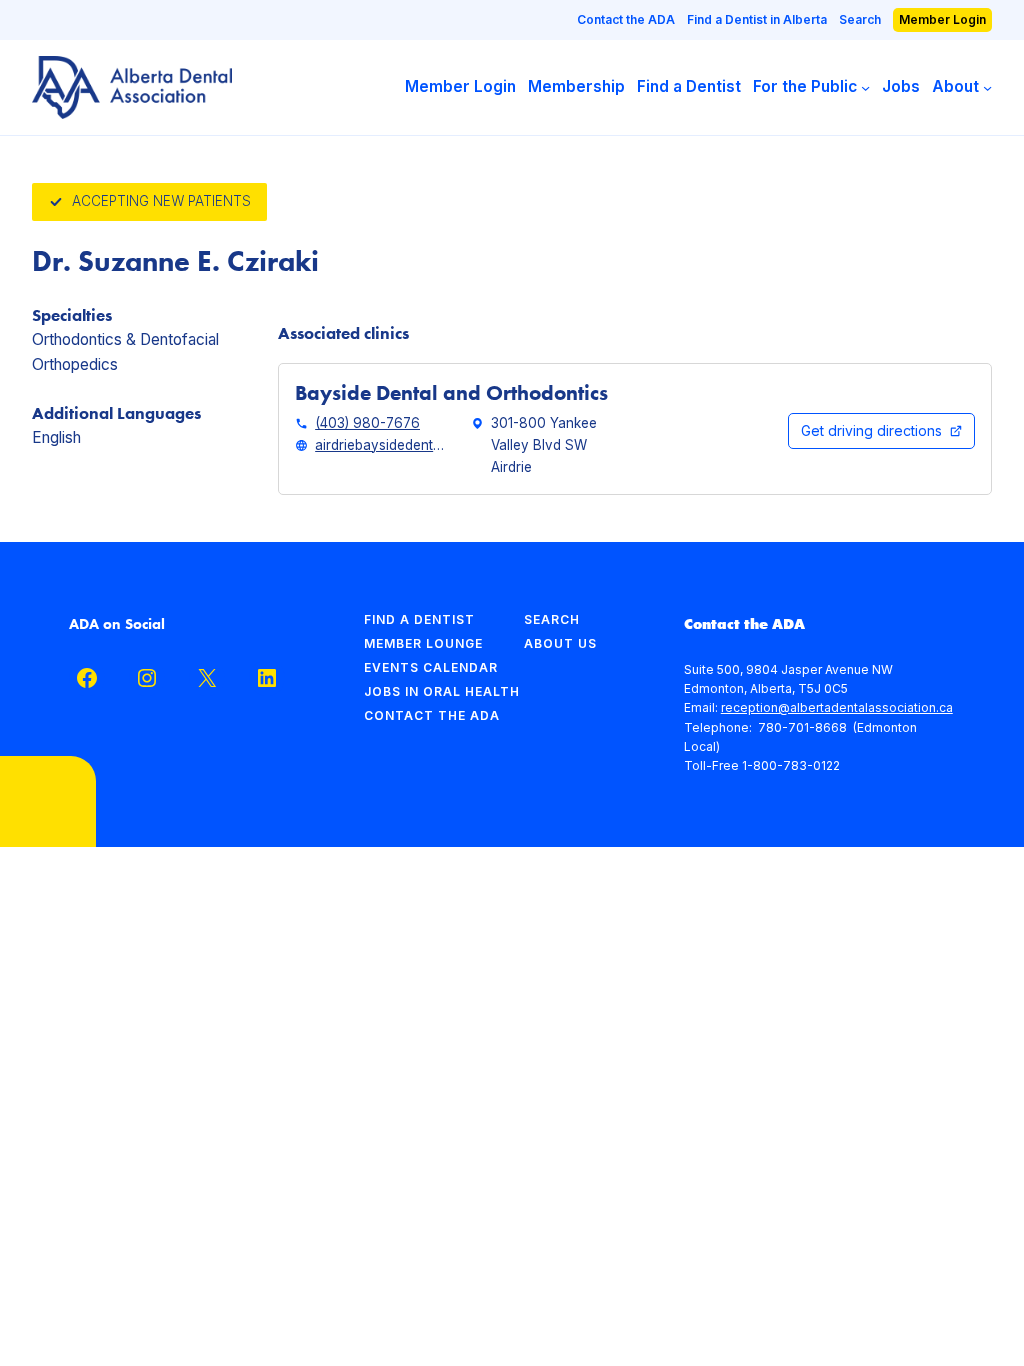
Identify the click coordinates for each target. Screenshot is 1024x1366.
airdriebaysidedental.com (381, 445)
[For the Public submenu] (865, 87)
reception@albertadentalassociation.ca (837, 707)
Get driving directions (871, 430)
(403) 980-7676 (367, 423)
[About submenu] (987, 87)
